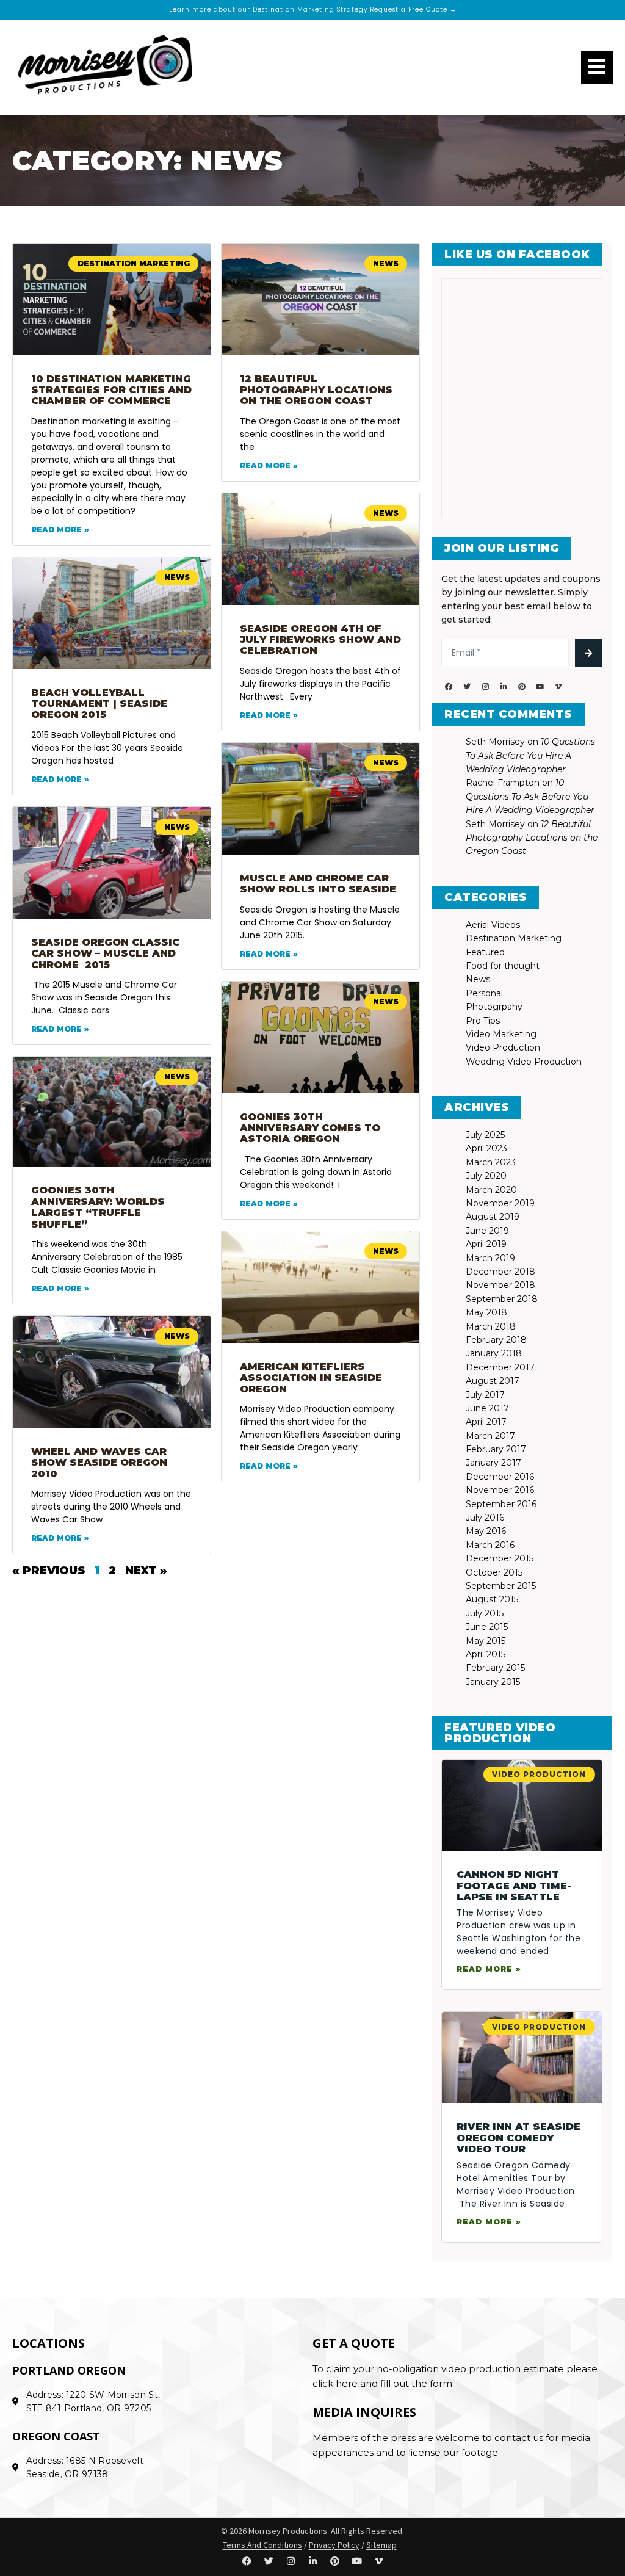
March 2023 (491, 1162)
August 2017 (493, 1381)
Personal (484, 993)
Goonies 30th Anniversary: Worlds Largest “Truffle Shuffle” (98, 1207)
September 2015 (501, 1586)
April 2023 (486, 1148)
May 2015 (486, 1641)
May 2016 (486, 1531)
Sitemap (381, 2545)
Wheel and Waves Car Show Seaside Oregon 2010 (99, 1463)
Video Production (503, 1047)
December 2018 (500, 1272)
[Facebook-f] (449, 687)
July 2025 (485, 1135)
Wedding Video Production (524, 1062)
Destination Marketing (514, 938)
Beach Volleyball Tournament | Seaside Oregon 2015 (99, 704)
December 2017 (500, 1367)
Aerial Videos (493, 925)
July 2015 (485, 1613)
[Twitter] (467, 687)
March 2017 (490, 1436)
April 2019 (486, 1244)
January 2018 (494, 1353)
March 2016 (490, 1545)
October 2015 (494, 1572)
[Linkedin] (504, 687)
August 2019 (493, 1217)
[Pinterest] (522, 687)
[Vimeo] (558, 687)
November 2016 (500, 1490)
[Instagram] (485, 687)
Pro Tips (483, 1021)
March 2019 (490, 1258)
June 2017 (487, 1408)
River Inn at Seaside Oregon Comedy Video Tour (518, 2138)
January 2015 (493, 1682)
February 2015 (495, 1668)
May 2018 (486, 1312)
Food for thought (503, 966)
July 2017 (485, 1395)
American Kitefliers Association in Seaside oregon (311, 1378)
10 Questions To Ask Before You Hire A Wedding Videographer (530, 755)
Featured (485, 952)
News (478, 979)
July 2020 (486, 1176)
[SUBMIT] (589, 653)
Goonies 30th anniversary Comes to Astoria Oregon (310, 1128)
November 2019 (500, 1203)
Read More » (60, 530)
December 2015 (500, 1558)
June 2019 (487, 1231)
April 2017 (486, 1422)
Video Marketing (501, 1034)
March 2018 (491, 1326)
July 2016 (485, 1518)
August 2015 (492, 1599)
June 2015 (487, 1627)
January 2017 (493, 1463)
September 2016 (501, 1504)
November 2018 (500, 1285)
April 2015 (486, 1654)
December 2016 (500, 1477)
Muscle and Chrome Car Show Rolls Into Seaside (318, 884)
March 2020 (491, 1190)
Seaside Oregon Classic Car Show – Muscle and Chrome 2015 (105, 953)
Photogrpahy (494, 1007)
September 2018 (502, 1299)
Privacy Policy (334, 2545)
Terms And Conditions (262, 2545)
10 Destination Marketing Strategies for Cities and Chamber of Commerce (111, 390)
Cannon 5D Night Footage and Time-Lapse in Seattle (514, 1886)
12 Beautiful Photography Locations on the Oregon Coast (316, 390)
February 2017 (496, 1449)
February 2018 (496, 1340)
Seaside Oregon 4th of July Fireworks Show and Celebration (320, 640)
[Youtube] (540, 687)
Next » (146, 1571)
